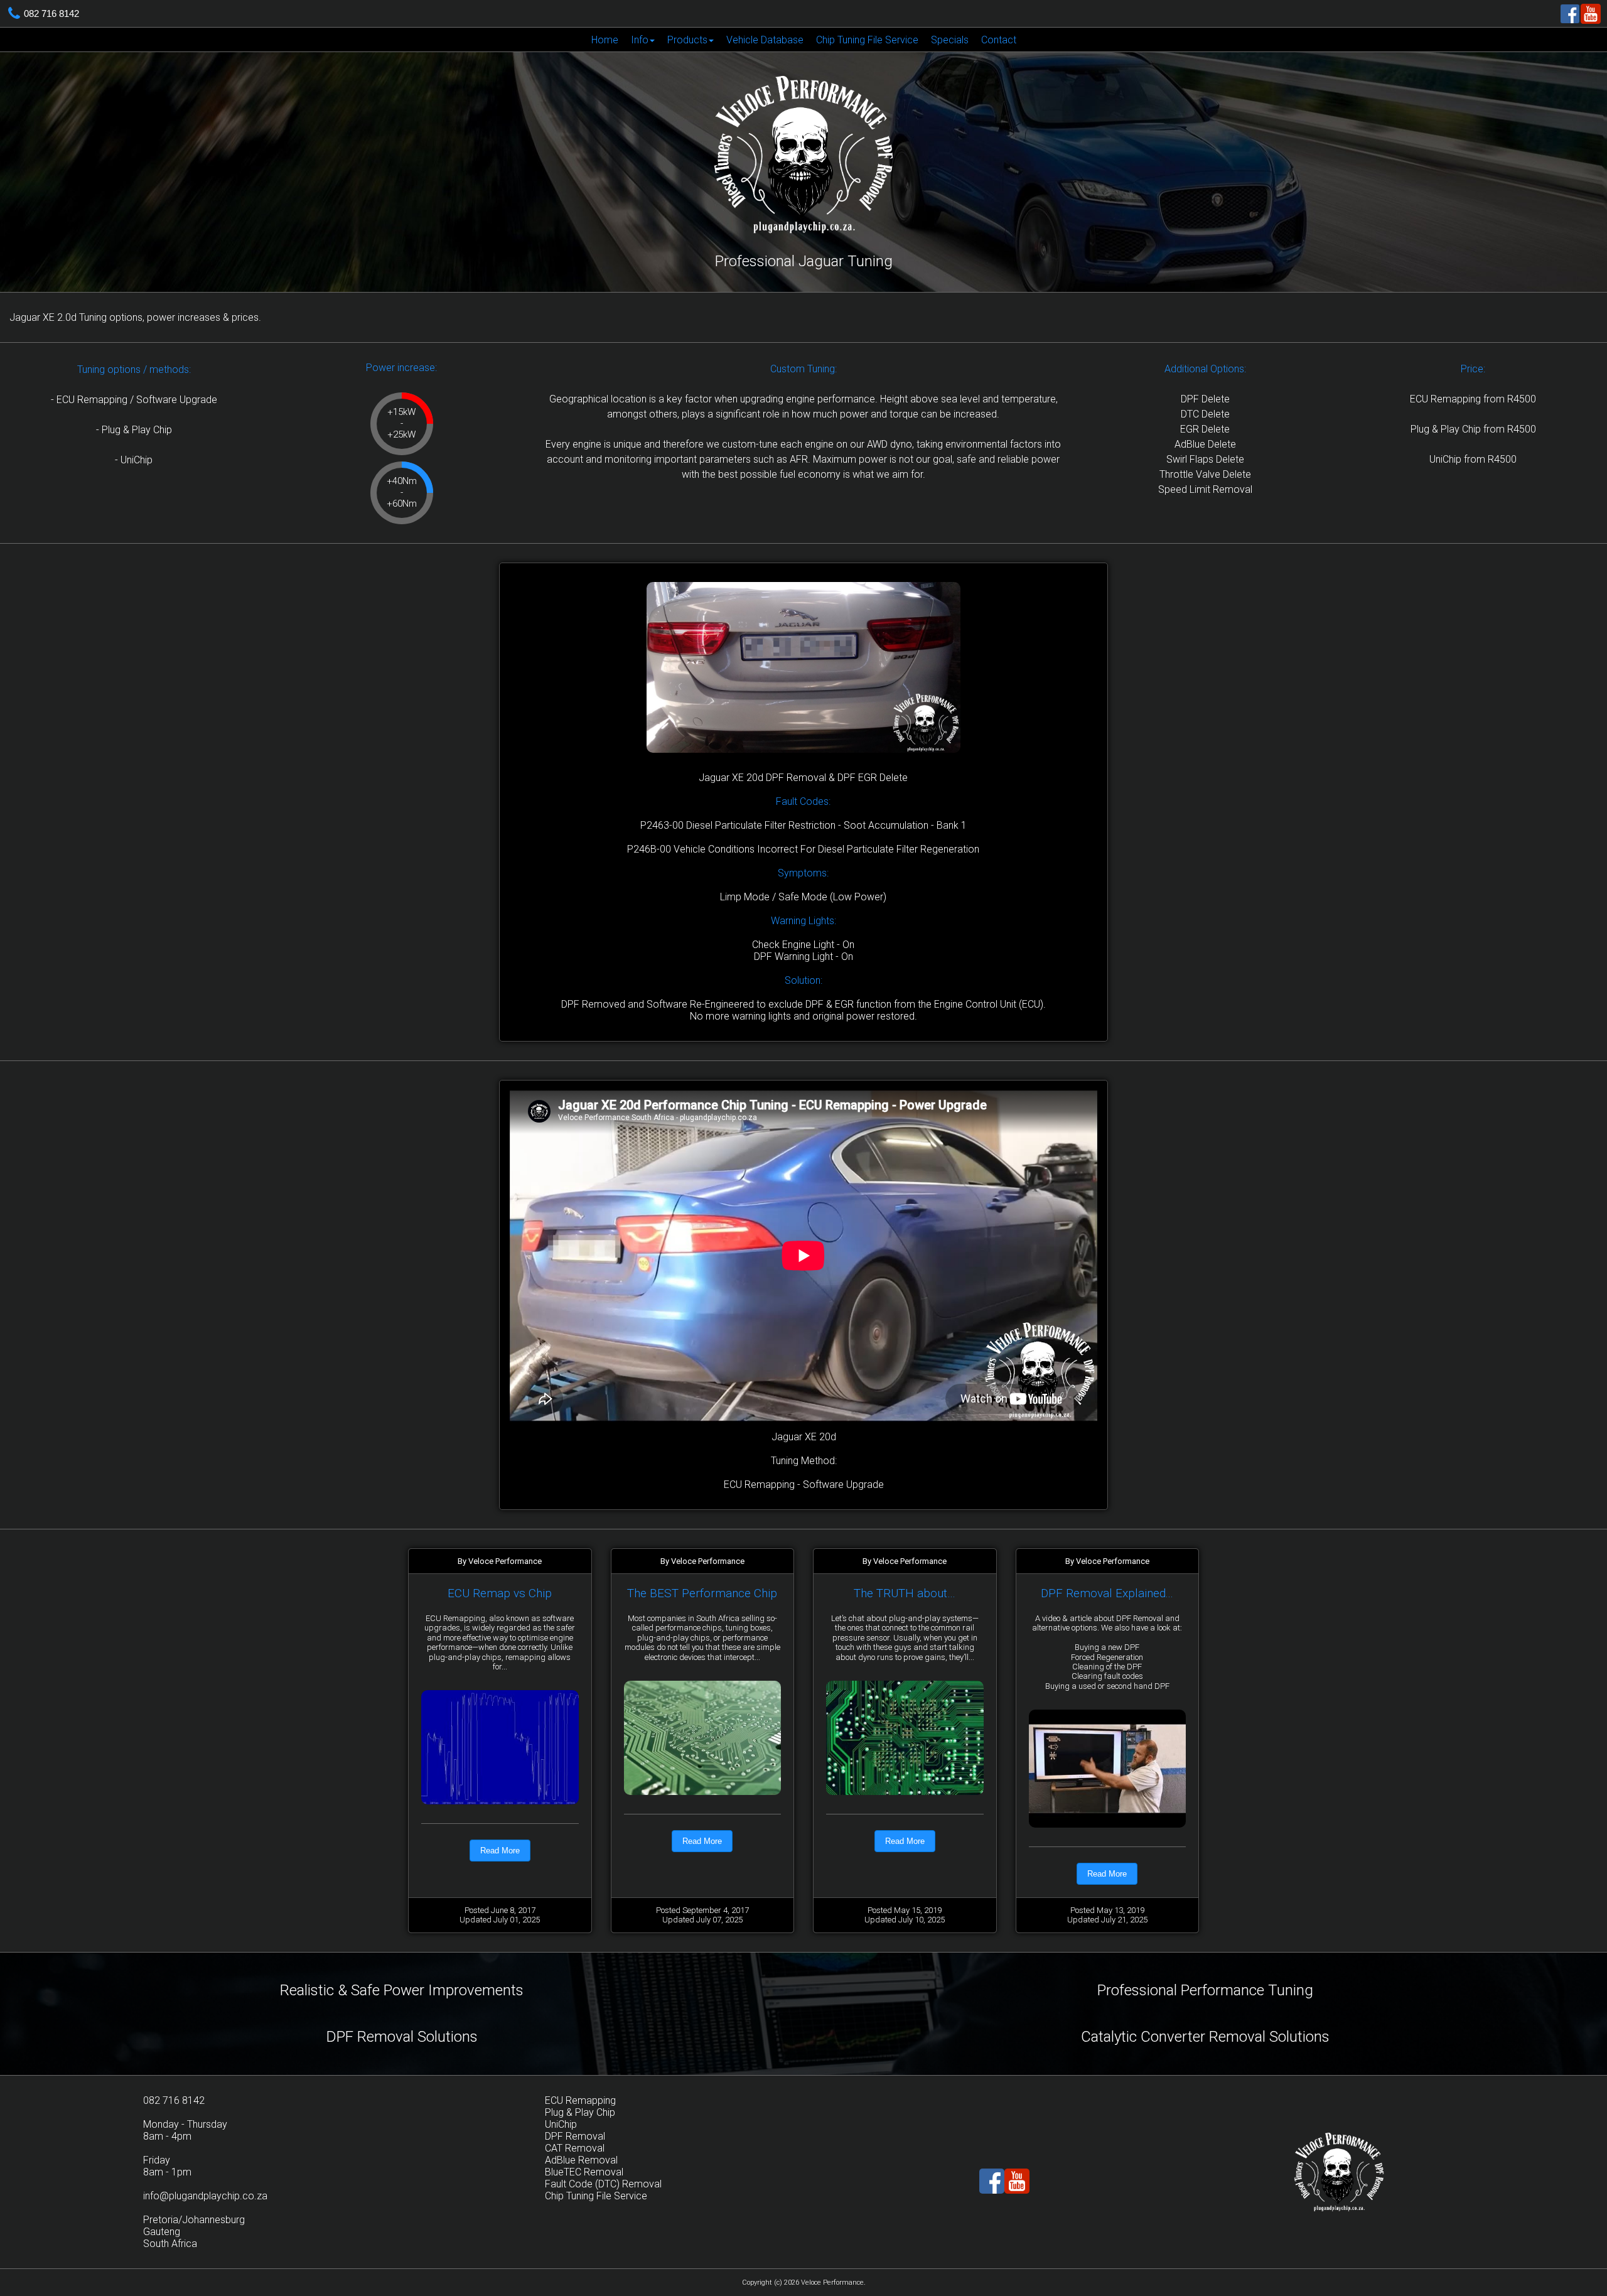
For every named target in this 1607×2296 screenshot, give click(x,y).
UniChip (561, 2124)
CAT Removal (575, 2148)
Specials (950, 40)
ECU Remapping (580, 2100)
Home (605, 40)
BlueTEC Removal (584, 2172)
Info (640, 40)
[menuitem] (605, 40)
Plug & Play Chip (580, 2112)
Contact (999, 40)
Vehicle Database (765, 40)
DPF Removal (575, 2136)
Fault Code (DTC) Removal (603, 2184)
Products (687, 40)
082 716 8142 (51, 13)
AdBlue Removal (581, 2160)
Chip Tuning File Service (867, 40)
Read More (500, 1851)
